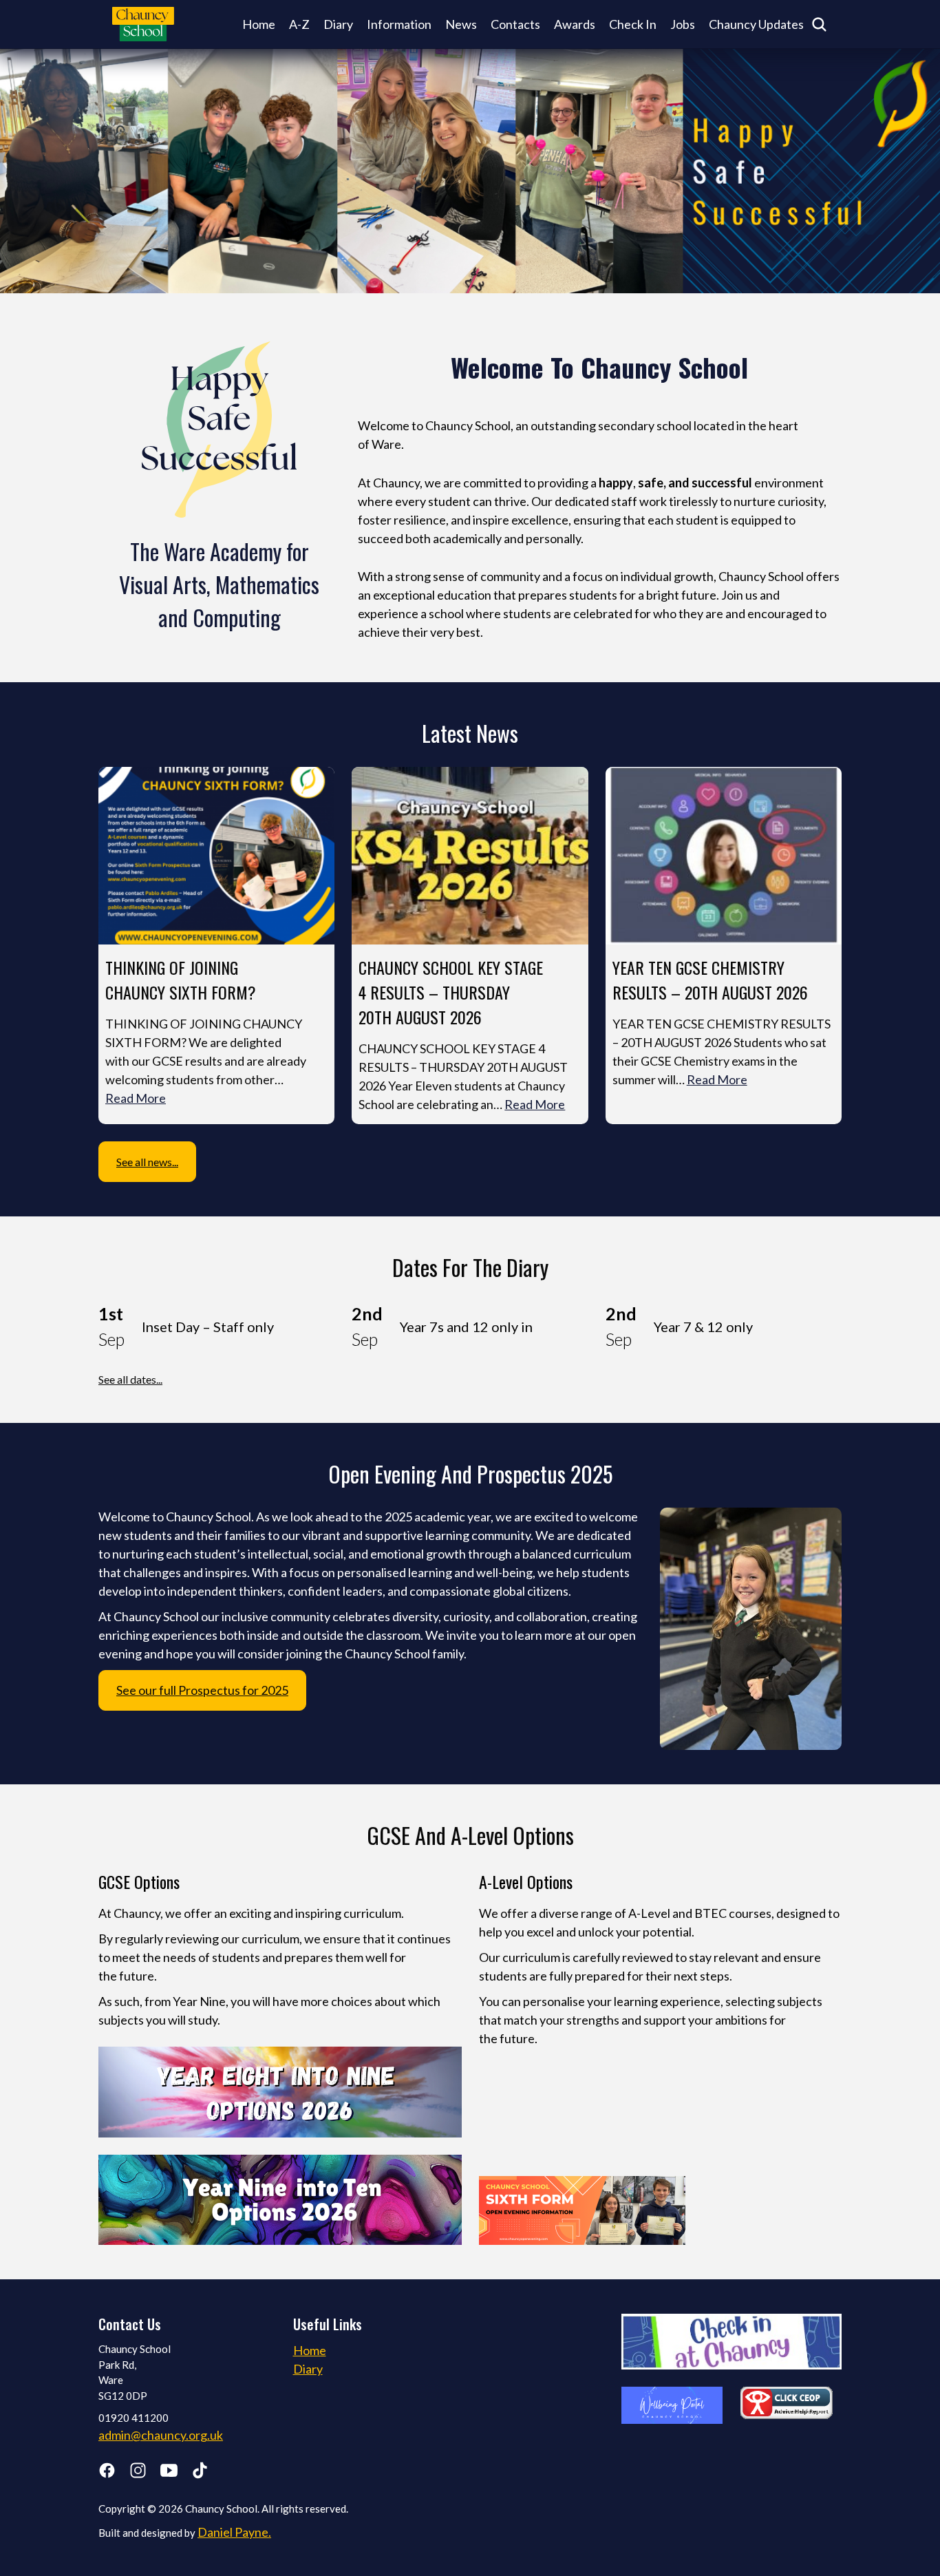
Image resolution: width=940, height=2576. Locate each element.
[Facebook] (107, 2473)
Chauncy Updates (756, 24)
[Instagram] (138, 2473)
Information (399, 24)
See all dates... (130, 1379)
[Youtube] (169, 2473)
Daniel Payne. (234, 2532)
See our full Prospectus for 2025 (202, 1690)
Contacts (515, 24)
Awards (575, 24)
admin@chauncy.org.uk (161, 2435)
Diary (338, 24)
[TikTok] (200, 2473)
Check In (633, 24)
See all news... (147, 1162)
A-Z (299, 24)
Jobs (683, 24)
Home (259, 24)
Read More (136, 1098)
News (461, 24)
